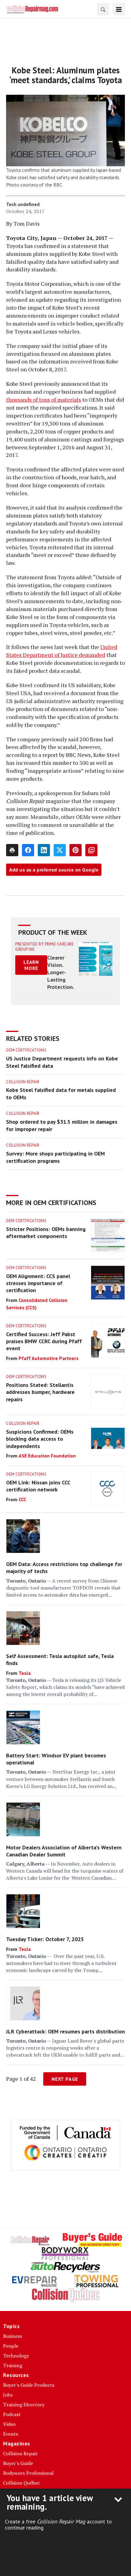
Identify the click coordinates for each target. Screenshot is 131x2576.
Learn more (31, 965)
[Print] (12, 850)
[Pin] (76, 850)
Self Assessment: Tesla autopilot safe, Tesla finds (60, 1660)
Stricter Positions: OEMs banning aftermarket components (46, 1233)
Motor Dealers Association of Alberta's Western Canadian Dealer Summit (64, 1851)
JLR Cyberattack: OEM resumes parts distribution (65, 2031)
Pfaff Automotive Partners (49, 1358)
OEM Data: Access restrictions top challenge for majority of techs (64, 1568)
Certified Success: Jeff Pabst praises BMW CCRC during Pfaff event (44, 1341)
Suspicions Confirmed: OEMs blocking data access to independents (40, 1439)
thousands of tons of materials (44, 400)
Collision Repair (23, 1082)
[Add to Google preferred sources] (91, 850)
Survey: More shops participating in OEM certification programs (55, 1157)
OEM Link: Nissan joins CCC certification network (38, 1486)
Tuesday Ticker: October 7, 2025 (45, 1939)
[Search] (103, 9)
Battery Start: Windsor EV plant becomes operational (56, 1759)
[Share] (28, 850)
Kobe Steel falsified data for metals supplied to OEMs (61, 1094)
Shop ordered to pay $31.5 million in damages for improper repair (62, 1125)
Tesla (25, 1673)
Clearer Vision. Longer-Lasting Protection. (61, 972)
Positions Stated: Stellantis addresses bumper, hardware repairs (40, 1392)
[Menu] (119, 9)
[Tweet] (60, 850)
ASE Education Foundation (47, 1456)
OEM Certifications (26, 1050)
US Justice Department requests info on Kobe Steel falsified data (62, 1062)
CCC (22, 1499)
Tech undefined (23, 204)
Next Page (65, 2079)
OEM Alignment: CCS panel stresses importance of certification (38, 1283)
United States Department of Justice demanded (62, 651)
